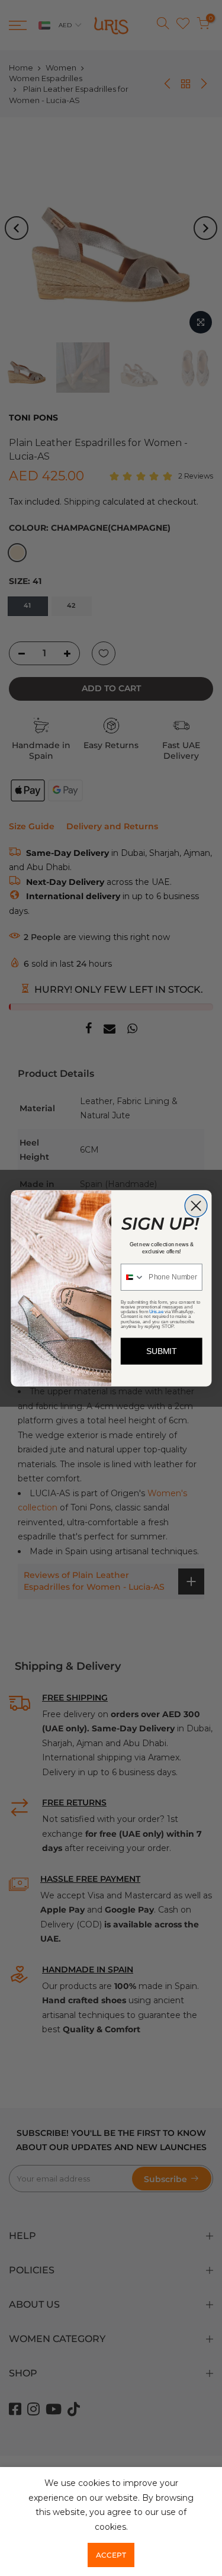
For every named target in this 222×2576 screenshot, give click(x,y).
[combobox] (132, 1277)
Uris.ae (156, 1311)
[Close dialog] (196, 1205)
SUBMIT (161, 1351)
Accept (111, 2555)
